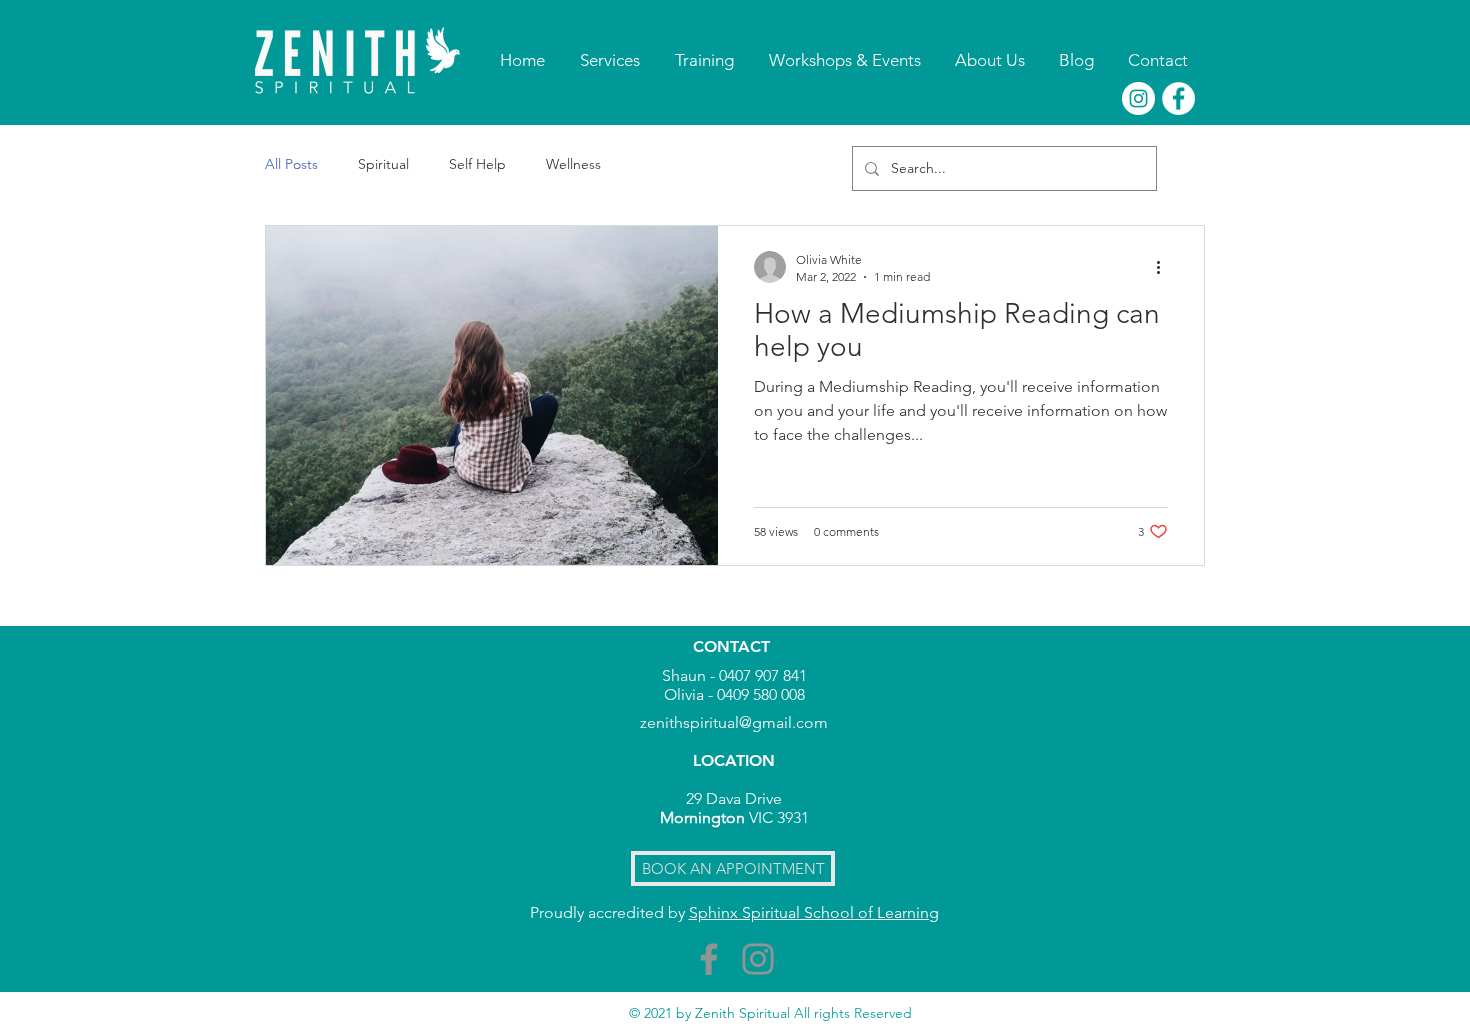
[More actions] (1165, 267)
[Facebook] (709, 959)
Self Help (477, 164)
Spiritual (383, 164)
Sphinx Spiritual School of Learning (814, 912)
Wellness (573, 164)
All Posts (291, 164)
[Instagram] (758, 959)
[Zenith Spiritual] (1138, 98)
